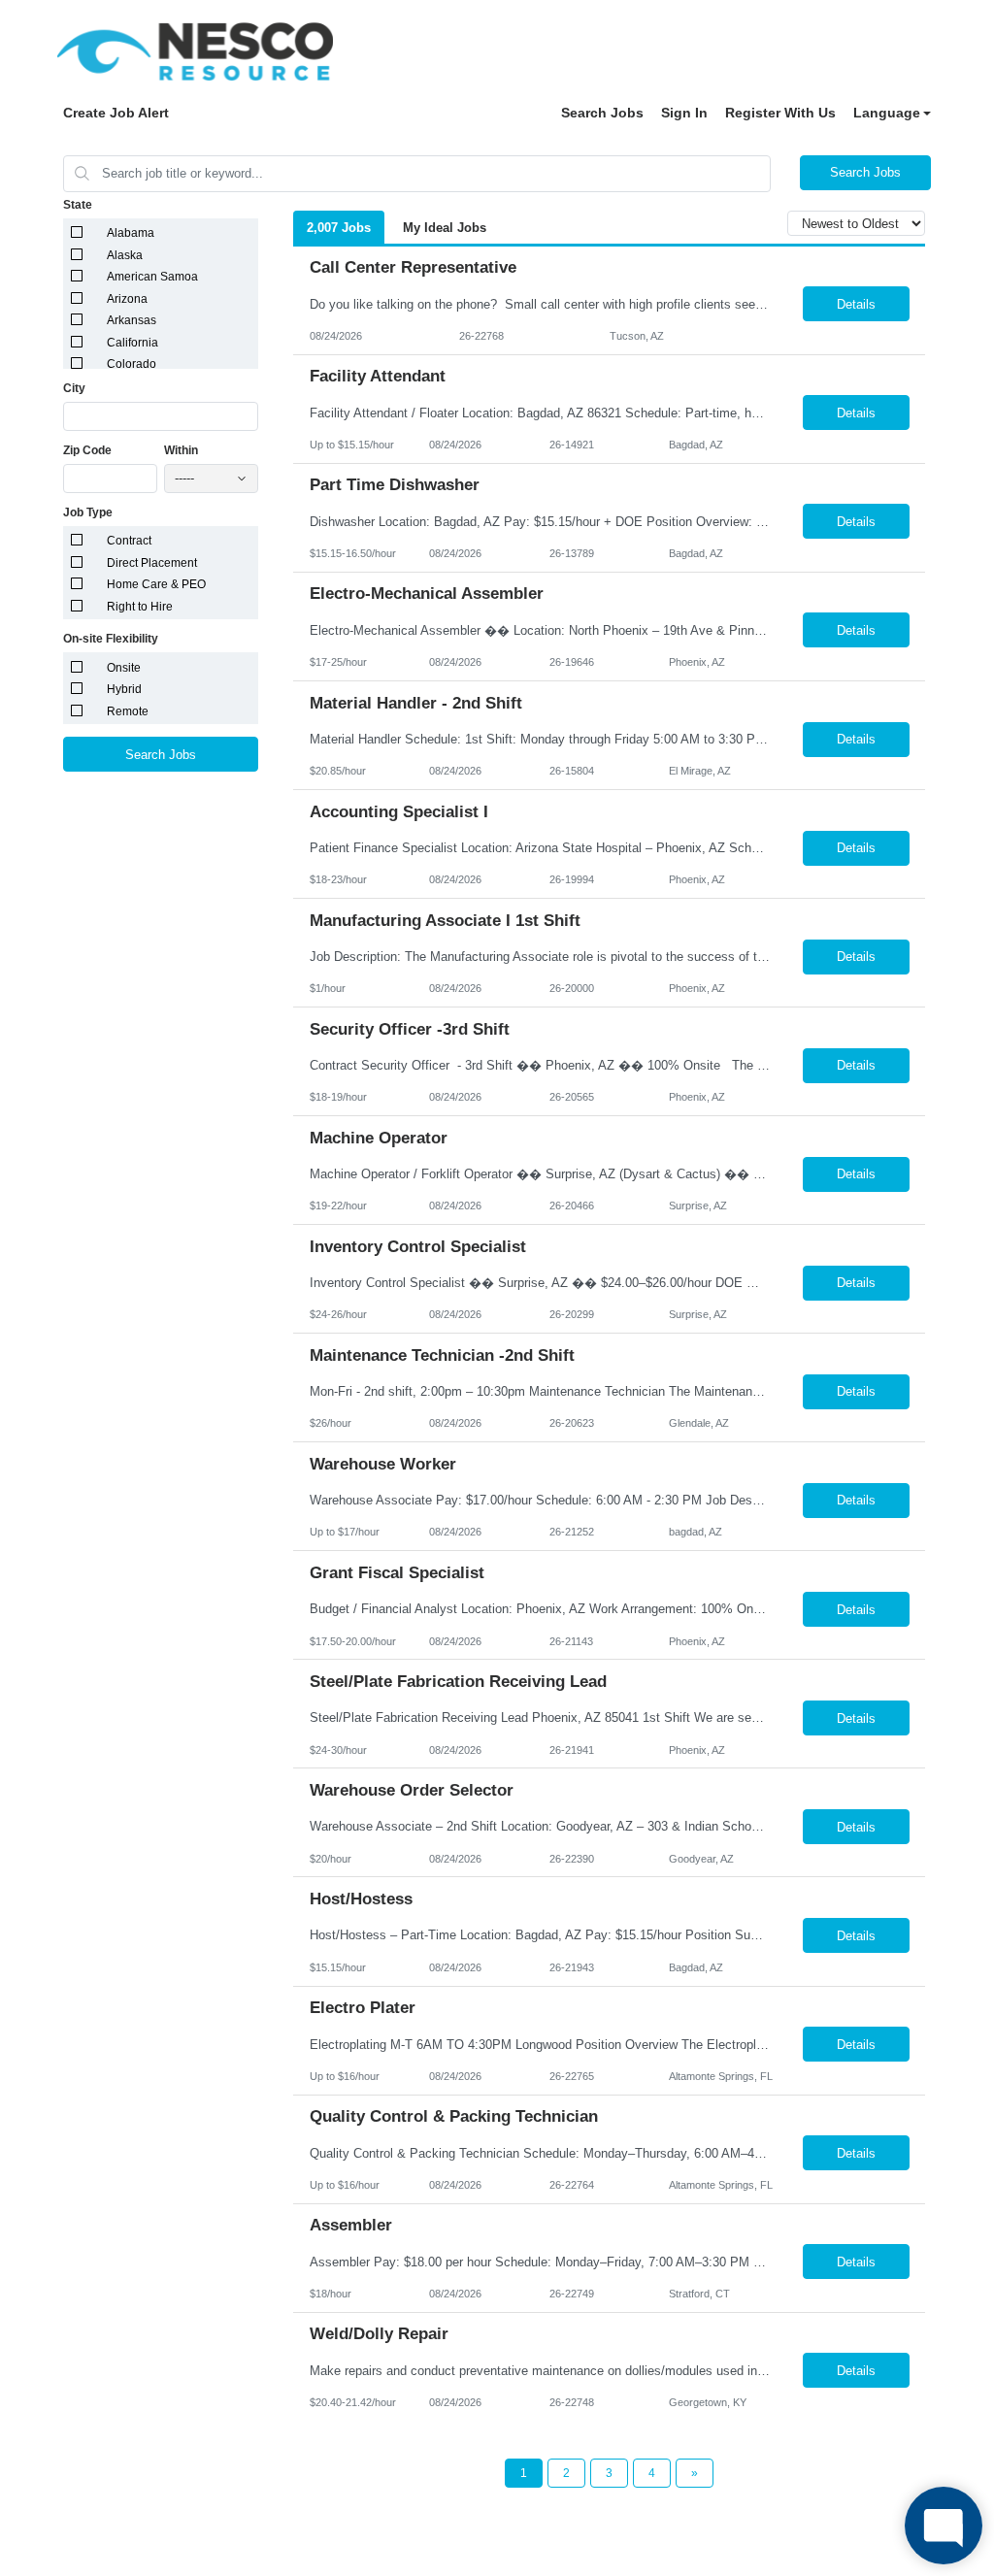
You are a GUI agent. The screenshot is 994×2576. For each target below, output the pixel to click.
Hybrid (124, 689)
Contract (129, 541)
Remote (128, 711)
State (78, 205)
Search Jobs (602, 113)
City (74, 388)
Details (856, 304)
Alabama (131, 233)
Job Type (88, 512)
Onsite (124, 668)
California (133, 343)
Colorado (132, 364)
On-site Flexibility (111, 639)
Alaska (125, 255)
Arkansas (132, 320)
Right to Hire (140, 607)
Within (181, 450)
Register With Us (780, 113)
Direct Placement (152, 563)
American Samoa (152, 277)
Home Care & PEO (156, 584)
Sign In (684, 113)
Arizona (127, 299)
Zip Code (87, 450)
